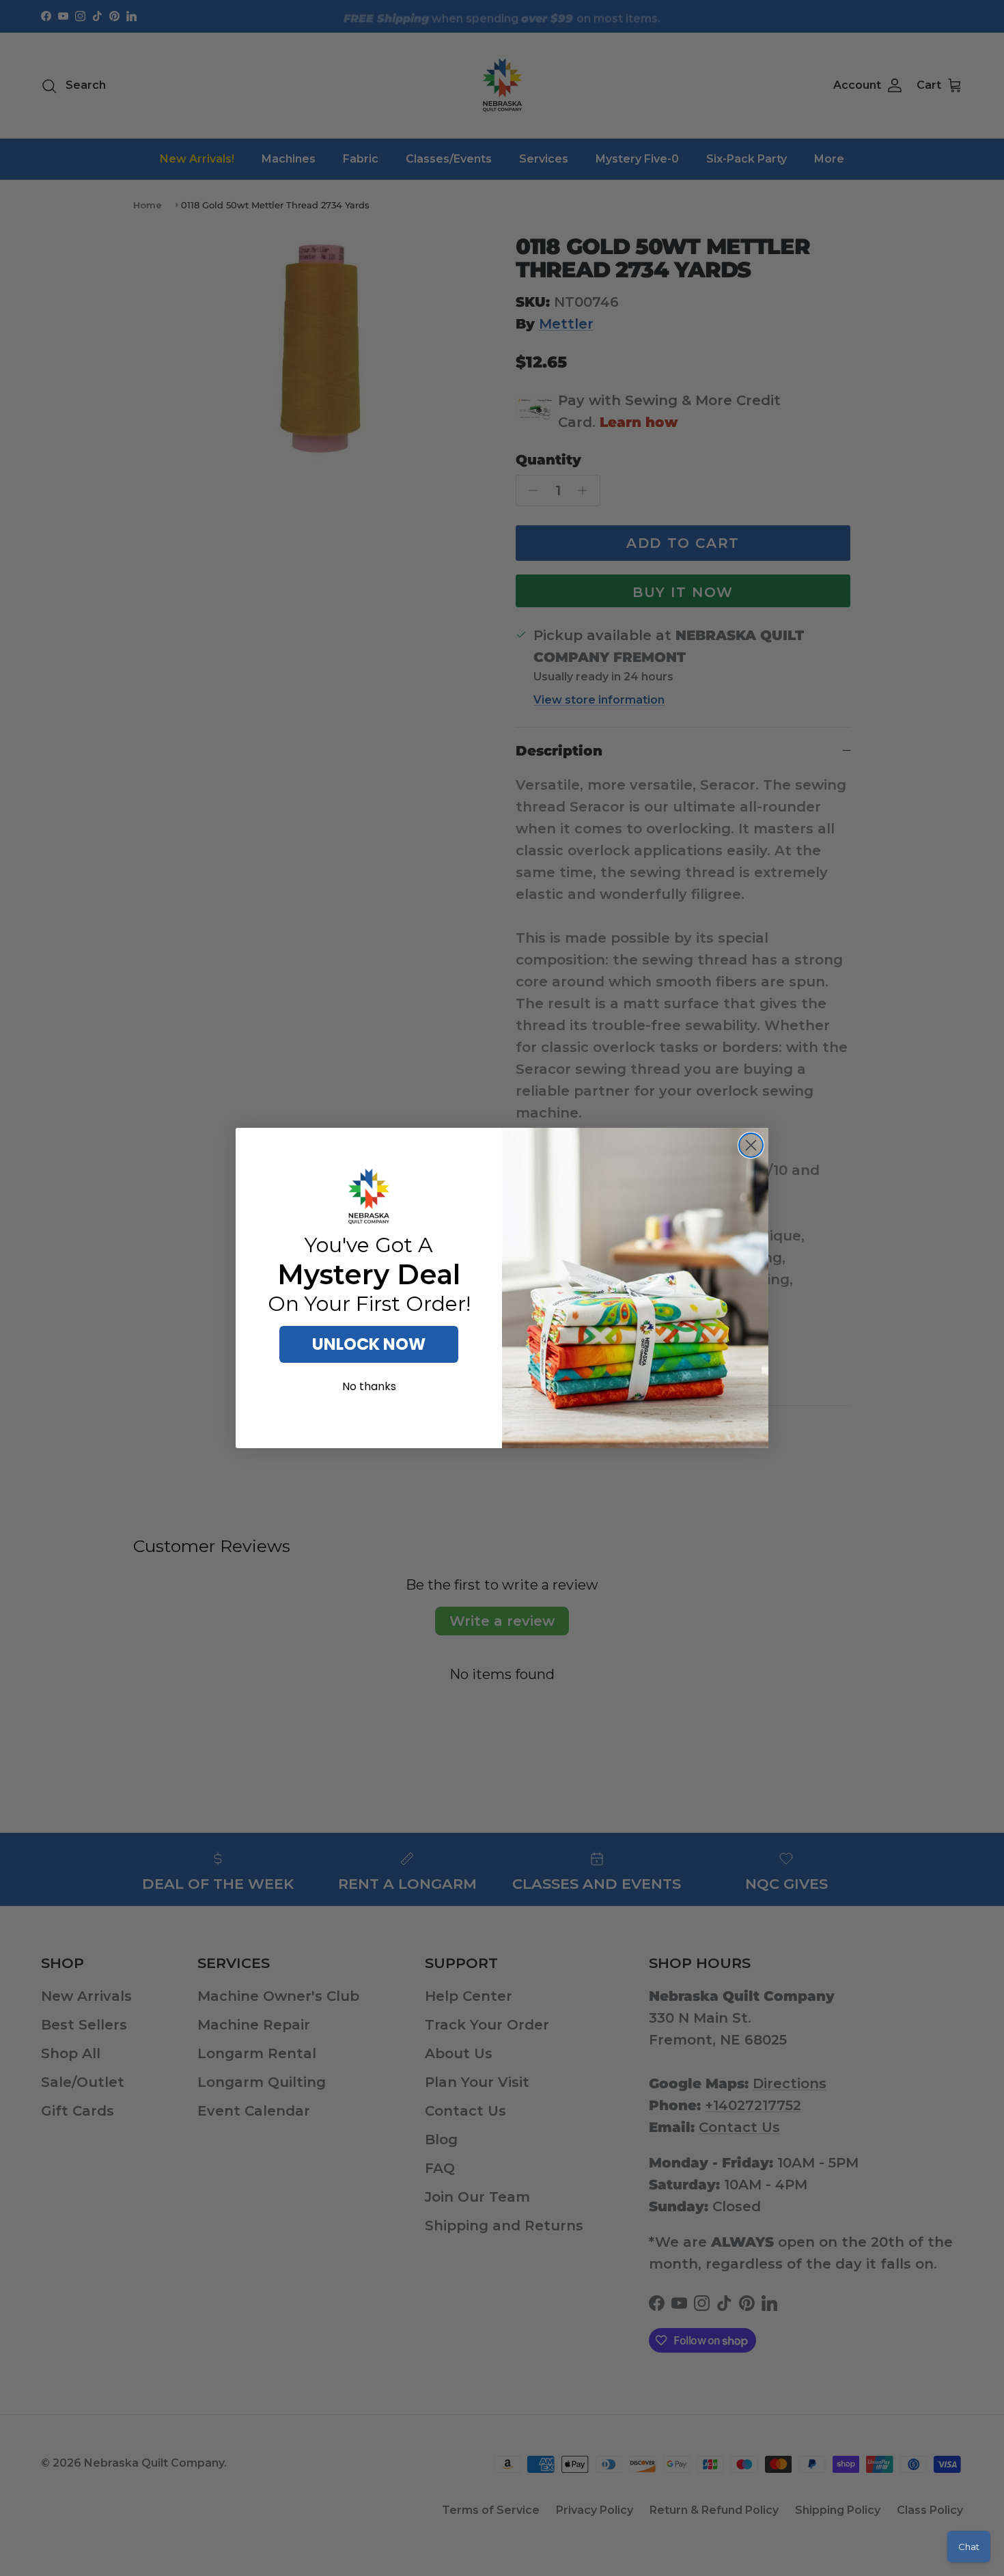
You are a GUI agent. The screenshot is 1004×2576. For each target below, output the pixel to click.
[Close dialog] (751, 1145)
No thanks (369, 1386)
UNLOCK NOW (369, 1344)
